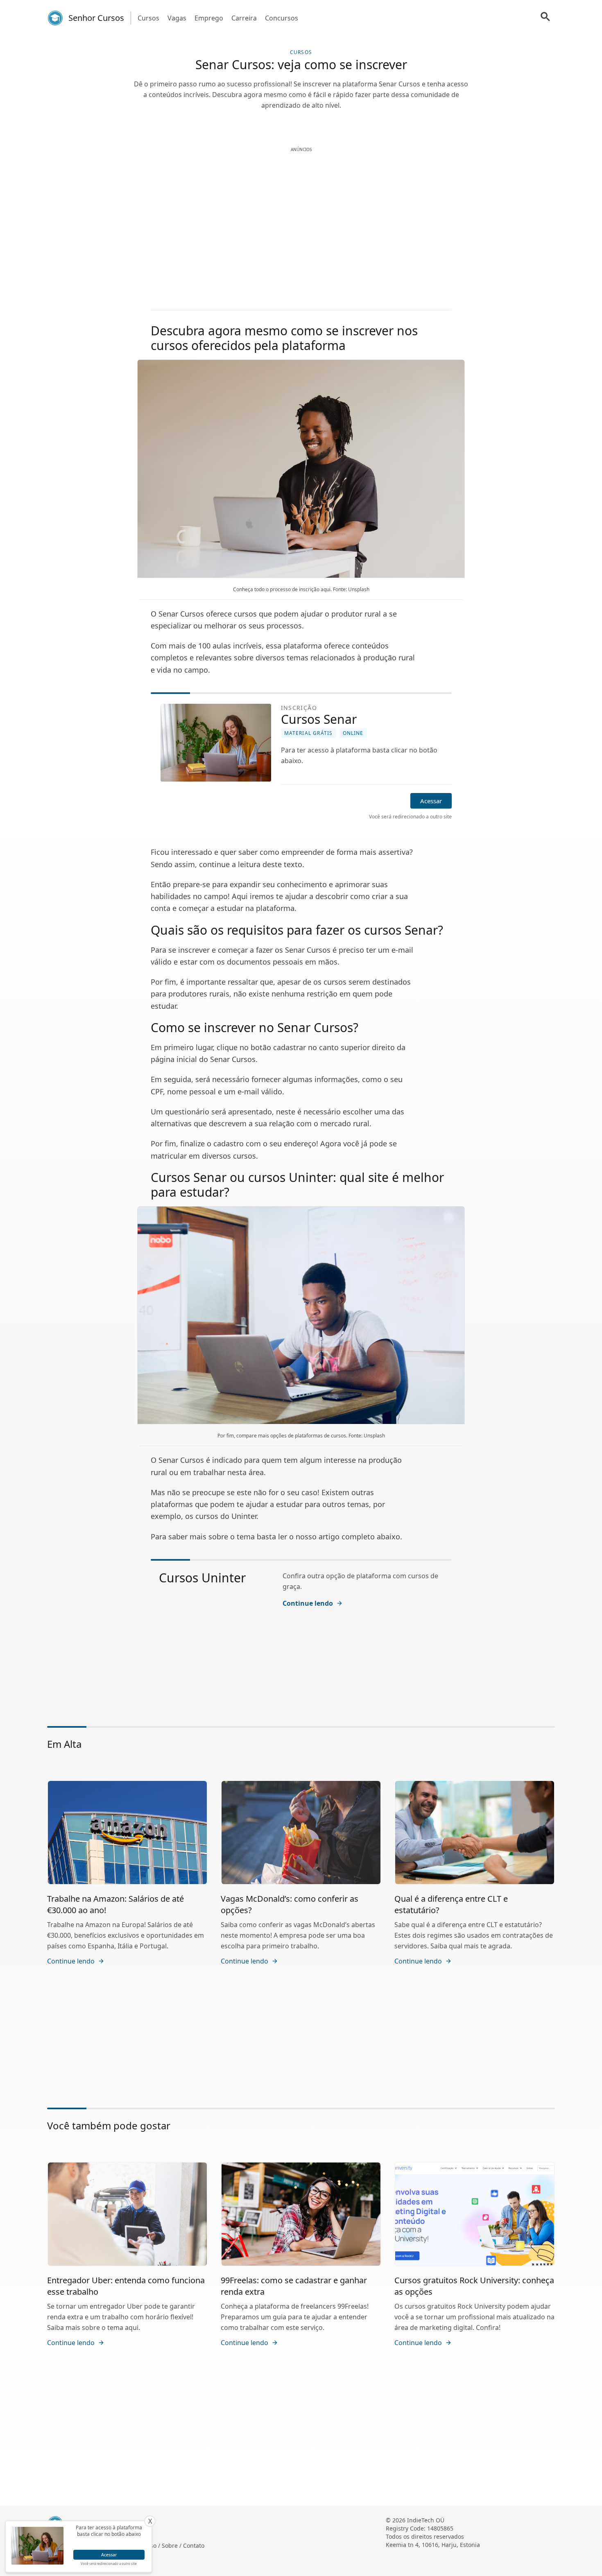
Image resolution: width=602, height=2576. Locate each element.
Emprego (209, 18)
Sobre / (172, 2545)
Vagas (177, 18)
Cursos (148, 18)
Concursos (282, 18)
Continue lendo (308, 1603)
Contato (194, 2545)
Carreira (244, 18)
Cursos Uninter (202, 1578)
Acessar (431, 801)
